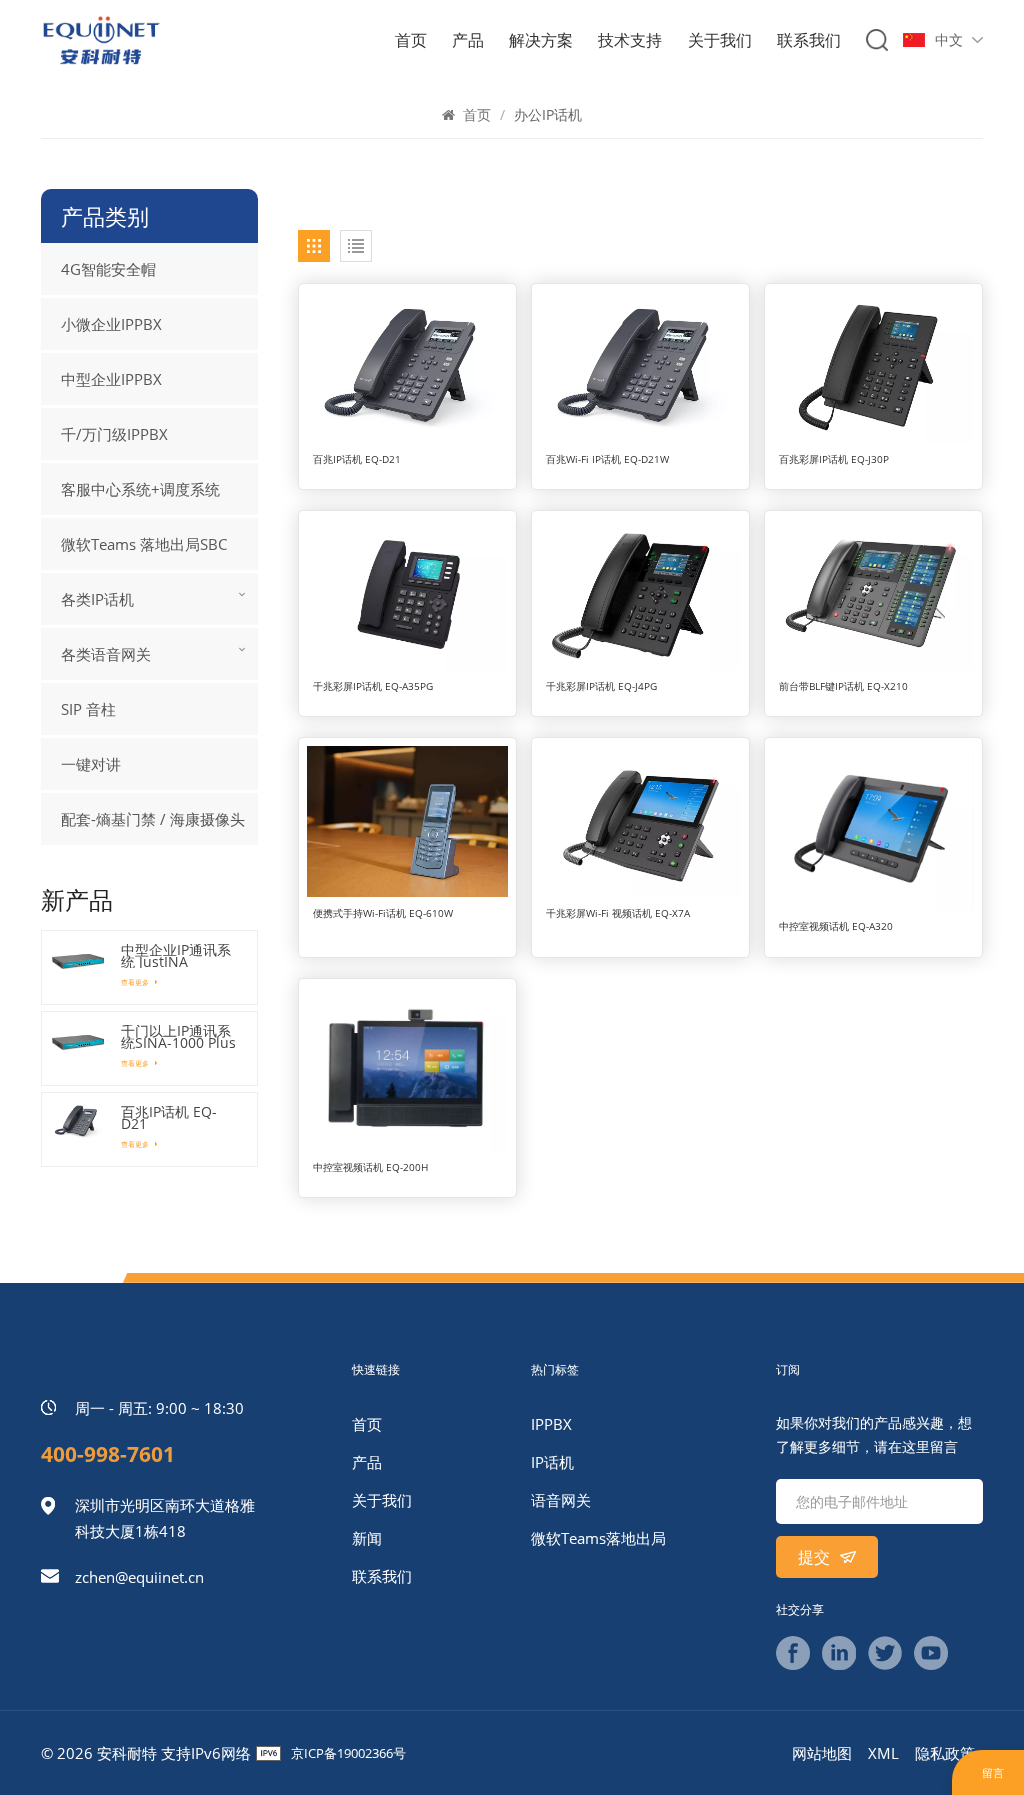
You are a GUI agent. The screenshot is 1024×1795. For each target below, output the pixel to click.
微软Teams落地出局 (598, 1538)
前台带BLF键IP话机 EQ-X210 (843, 686)
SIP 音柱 (88, 709)
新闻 (367, 1538)
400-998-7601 (108, 1454)
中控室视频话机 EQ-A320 (836, 926)
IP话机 (552, 1462)
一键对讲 (91, 764)
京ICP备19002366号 (348, 1753)
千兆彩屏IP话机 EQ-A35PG (373, 686)
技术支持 (630, 40)
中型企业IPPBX (111, 379)
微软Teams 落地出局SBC (144, 544)
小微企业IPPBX (111, 324)
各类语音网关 (106, 654)
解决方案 (541, 40)
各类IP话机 (97, 599)
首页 (411, 40)
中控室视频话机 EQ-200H (370, 1167)
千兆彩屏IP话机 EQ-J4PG (601, 686)
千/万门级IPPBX (114, 434)
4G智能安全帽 (108, 269)
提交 (816, 1557)
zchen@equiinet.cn (139, 1577)
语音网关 (561, 1500)
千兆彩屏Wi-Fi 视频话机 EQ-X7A (618, 913)
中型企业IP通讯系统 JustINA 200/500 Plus (176, 956)
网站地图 (822, 1753)
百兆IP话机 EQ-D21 (357, 459)
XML (883, 1753)
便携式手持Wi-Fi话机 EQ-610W (383, 913)
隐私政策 (945, 1753)
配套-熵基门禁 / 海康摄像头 (153, 819)
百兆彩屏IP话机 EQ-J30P (834, 459)
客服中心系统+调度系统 (140, 489)
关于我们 (720, 40)
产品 (468, 40)
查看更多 (136, 982)
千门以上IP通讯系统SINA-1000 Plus (178, 1037)
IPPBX (551, 1424)
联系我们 (809, 40)
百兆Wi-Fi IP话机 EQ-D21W (607, 459)
